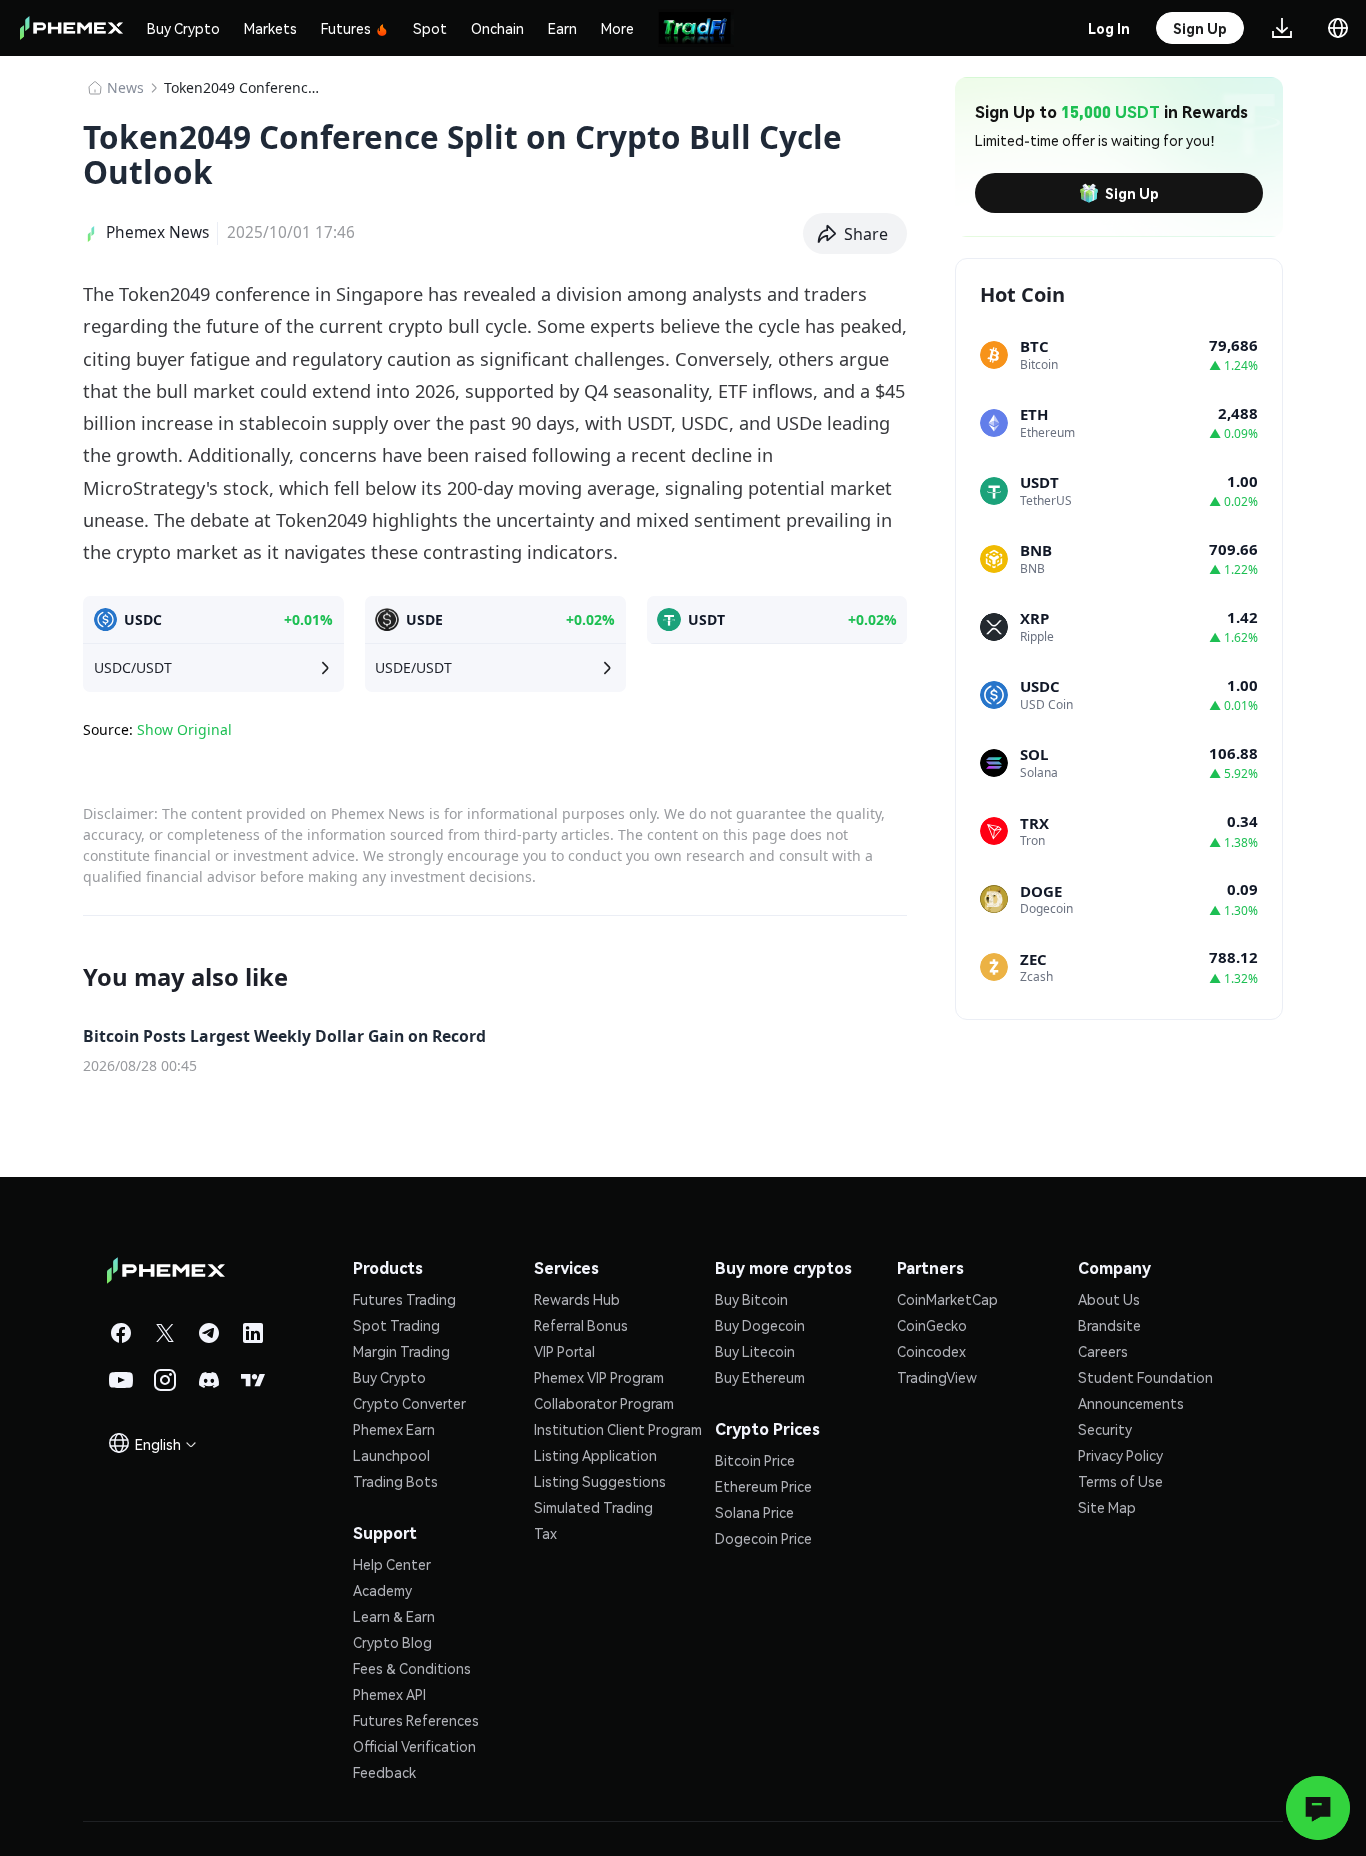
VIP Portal (564, 1351)
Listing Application (595, 1455)
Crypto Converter (409, 1403)
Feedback (384, 1772)
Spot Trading (396, 1325)
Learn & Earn (394, 1616)
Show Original (184, 729)
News (125, 87)
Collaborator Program (604, 1403)
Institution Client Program (618, 1429)
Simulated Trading (593, 1507)
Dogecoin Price (763, 1538)
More (617, 28)
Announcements (1131, 1403)
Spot (430, 28)
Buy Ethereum (760, 1377)
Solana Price (754, 1512)
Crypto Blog (392, 1642)
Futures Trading (404, 1299)
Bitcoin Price (755, 1460)
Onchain (497, 28)
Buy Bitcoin (751, 1299)
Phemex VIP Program (599, 1377)
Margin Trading (401, 1351)
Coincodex (931, 1351)
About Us (1109, 1299)
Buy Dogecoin (760, 1325)
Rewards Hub (577, 1299)
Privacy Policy (1120, 1455)
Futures (346, 28)
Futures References (416, 1720)
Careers (1103, 1351)
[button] (855, 234)
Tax (545, 1533)
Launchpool (391, 1455)
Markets (270, 28)
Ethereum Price (763, 1486)
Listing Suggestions (600, 1481)
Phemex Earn (394, 1429)
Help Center (392, 1564)
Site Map (1107, 1507)
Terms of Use (1120, 1481)
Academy (382, 1590)
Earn (562, 28)
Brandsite (1109, 1325)
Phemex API (389, 1694)
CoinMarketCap (947, 1299)
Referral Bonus (581, 1325)
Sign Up (1132, 193)
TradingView (937, 1377)
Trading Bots (395, 1481)
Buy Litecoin (755, 1351)
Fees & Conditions (412, 1668)
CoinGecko (932, 1325)
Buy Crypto (183, 28)
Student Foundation (1145, 1377)
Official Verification (414, 1746)
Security (1105, 1429)
